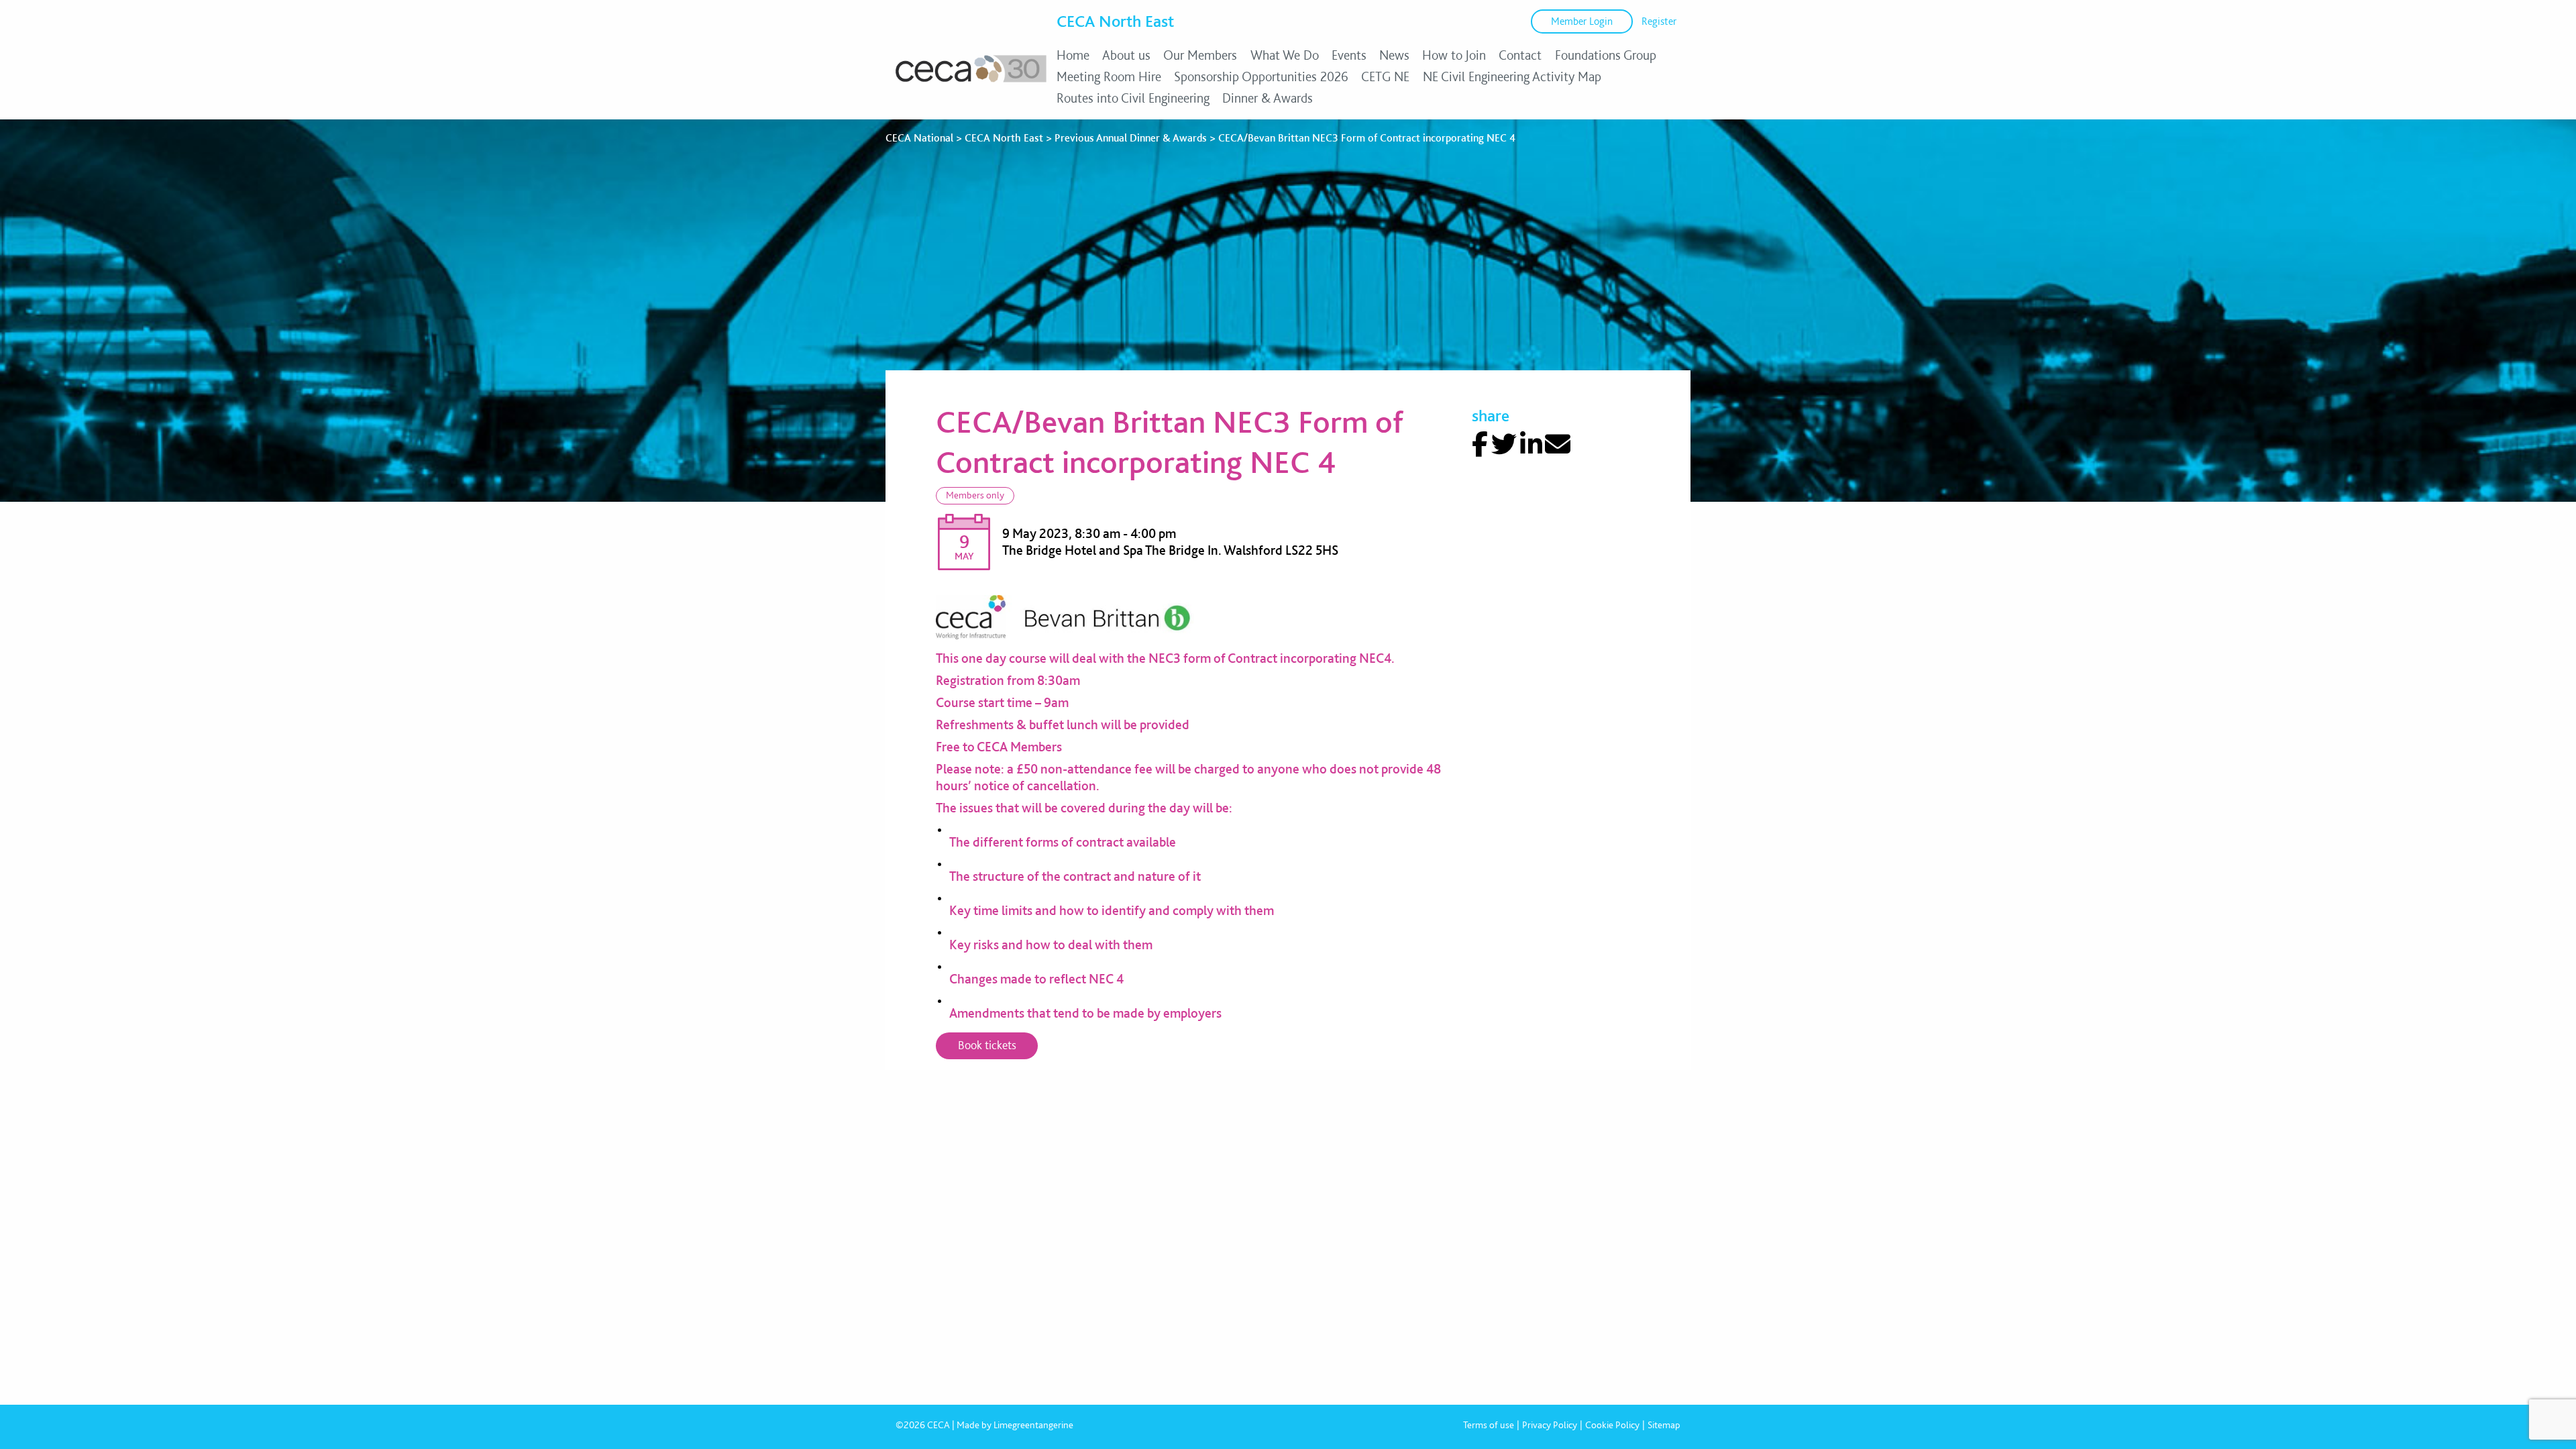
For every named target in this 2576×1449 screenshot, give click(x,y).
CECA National (919, 138)
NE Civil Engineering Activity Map (1512, 76)
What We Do (1285, 55)
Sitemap (1664, 1425)
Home (1073, 55)
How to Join (1454, 55)
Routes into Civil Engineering (1133, 98)
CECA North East (1115, 21)
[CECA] (971, 82)
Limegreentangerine (1033, 1425)
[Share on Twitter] (1504, 444)
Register (1659, 21)
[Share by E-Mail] (1558, 444)
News (1394, 55)
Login (1582, 21)
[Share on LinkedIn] (1531, 444)
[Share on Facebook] (1480, 444)
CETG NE (1385, 76)
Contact (1520, 55)
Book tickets (987, 1045)
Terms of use (1489, 1425)
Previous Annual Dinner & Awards (1131, 138)
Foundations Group (1606, 55)
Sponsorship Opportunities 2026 (1261, 76)
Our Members (1200, 55)
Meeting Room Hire (1109, 76)
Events (1349, 55)
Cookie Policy (1612, 1425)
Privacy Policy (1550, 1425)
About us (1126, 55)
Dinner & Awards (1268, 98)
